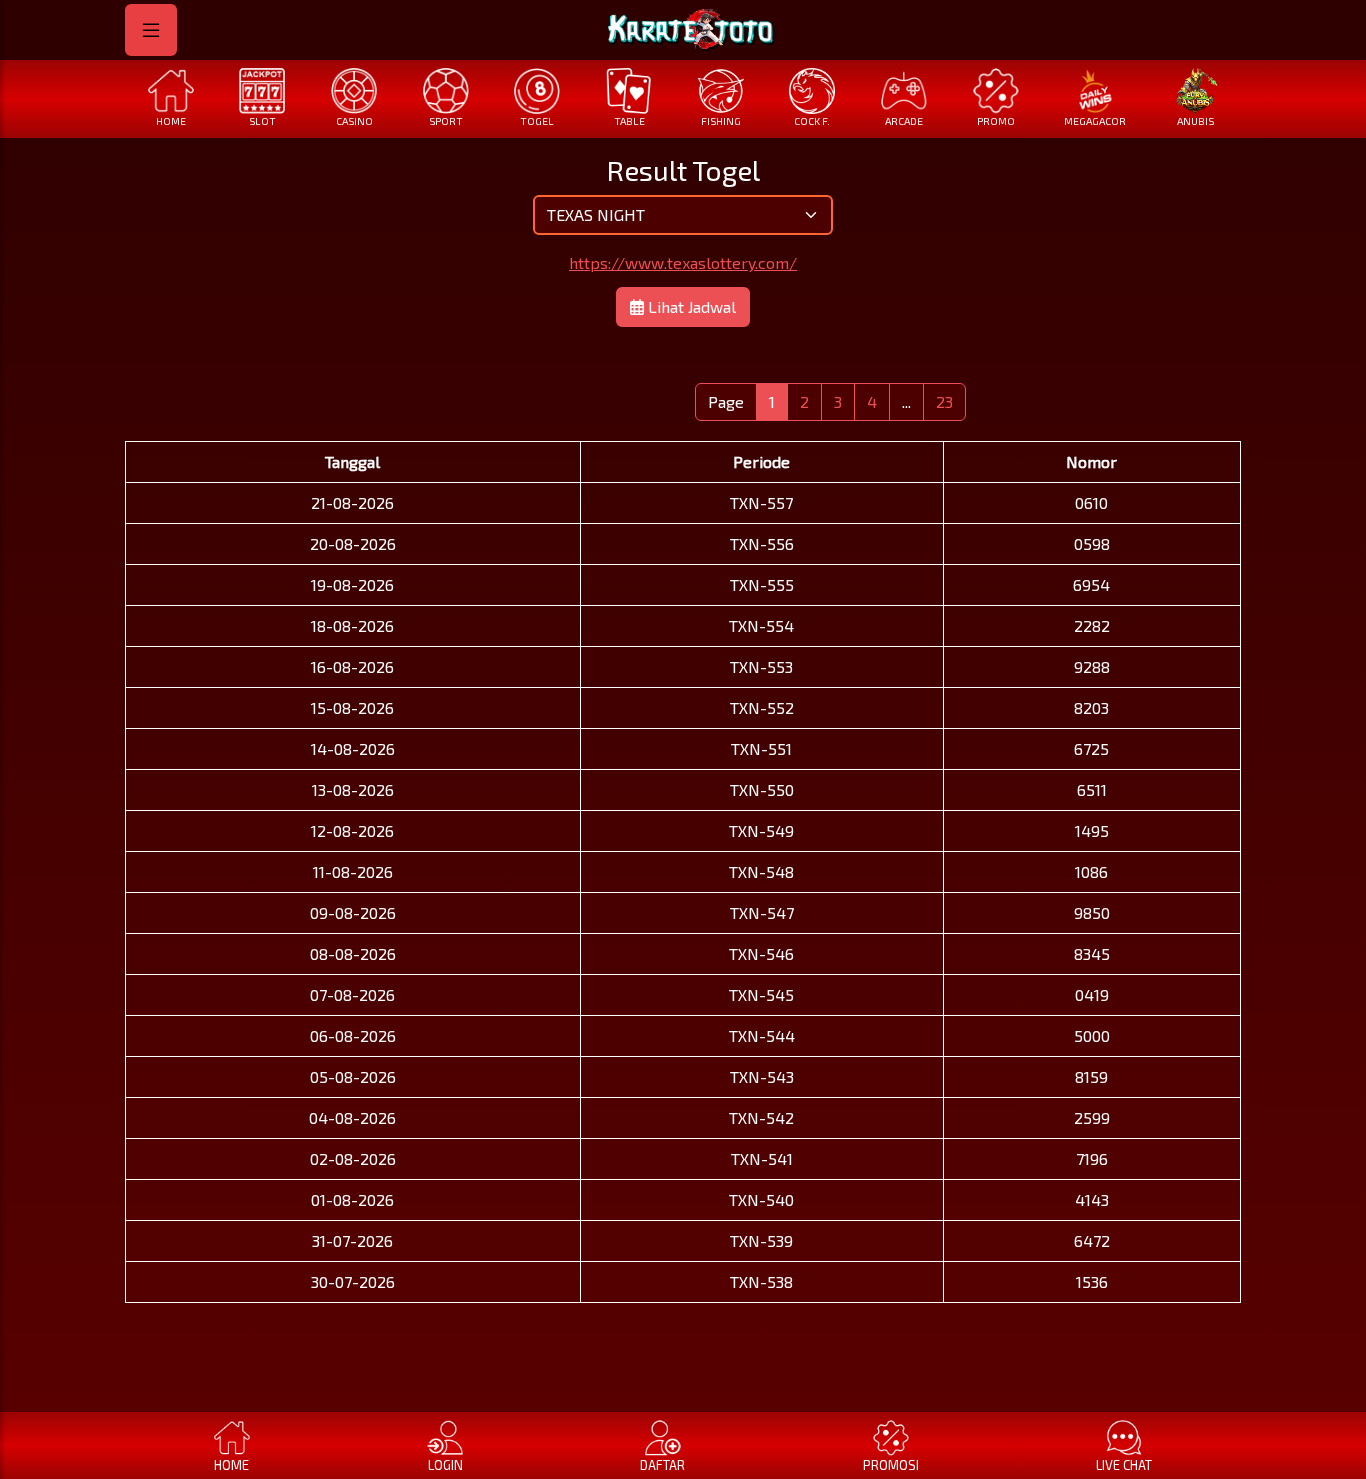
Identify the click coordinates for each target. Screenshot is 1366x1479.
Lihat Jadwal (690, 306)
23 (944, 401)
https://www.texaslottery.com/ (683, 262)
